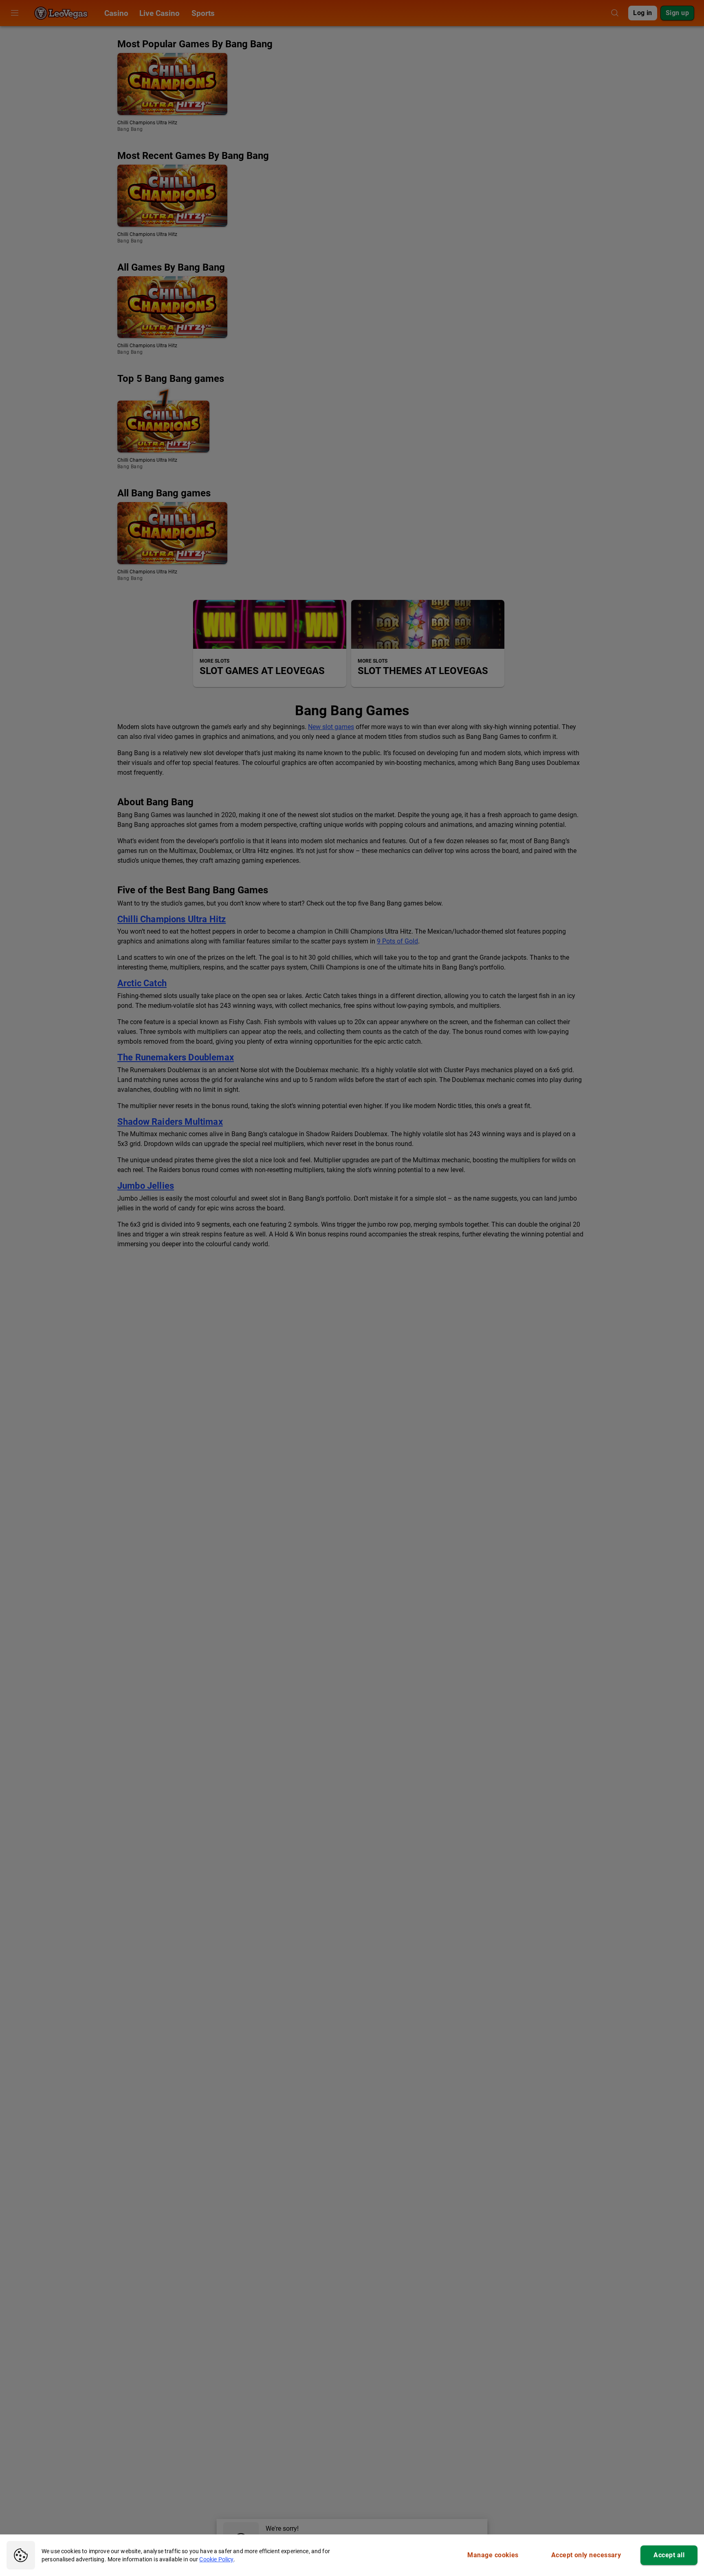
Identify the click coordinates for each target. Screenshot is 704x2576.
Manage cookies (493, 2555)
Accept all (669, 2555)
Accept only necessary (586, 2555)
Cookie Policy (216, 2559)
